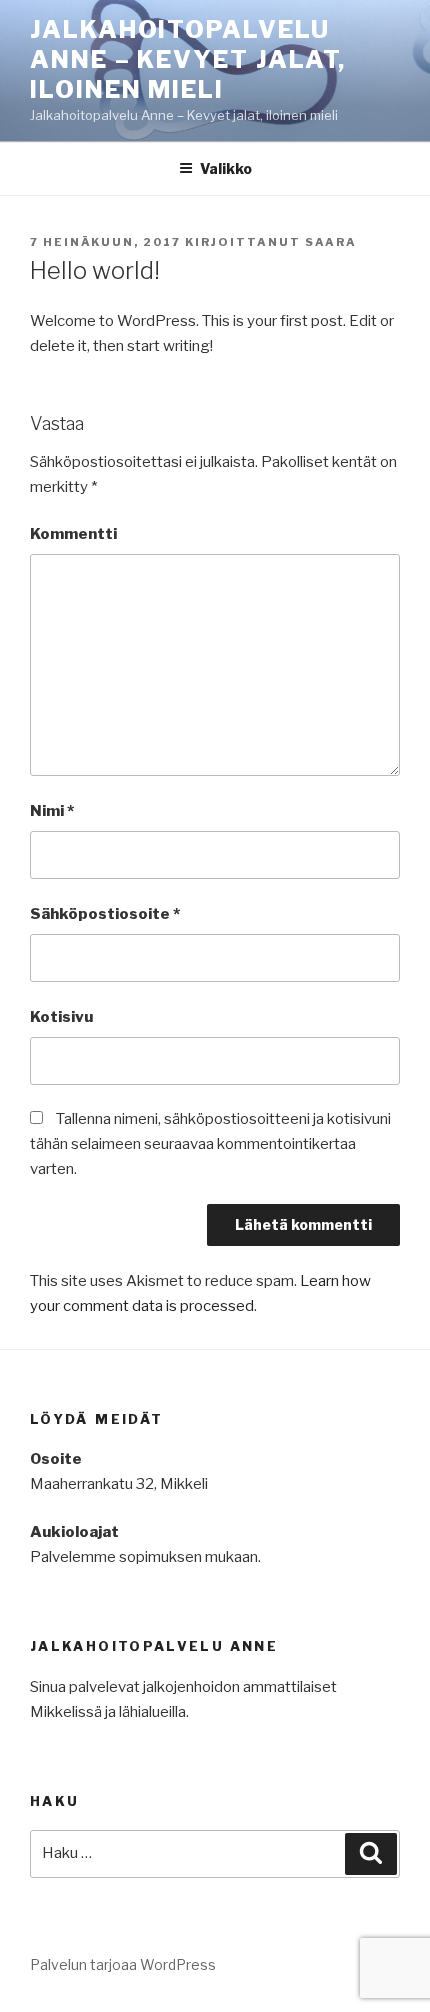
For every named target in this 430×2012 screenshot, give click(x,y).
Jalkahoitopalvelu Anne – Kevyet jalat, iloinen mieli (188, 59)
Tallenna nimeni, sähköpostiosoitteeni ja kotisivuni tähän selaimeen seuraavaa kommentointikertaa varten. (210, 1144)
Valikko (226, 168)
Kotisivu (61, 1017)
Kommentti (73, 534)
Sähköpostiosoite (105, 914)
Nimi (52, 811)
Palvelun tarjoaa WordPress (123, 1964)
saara (331, 242)
